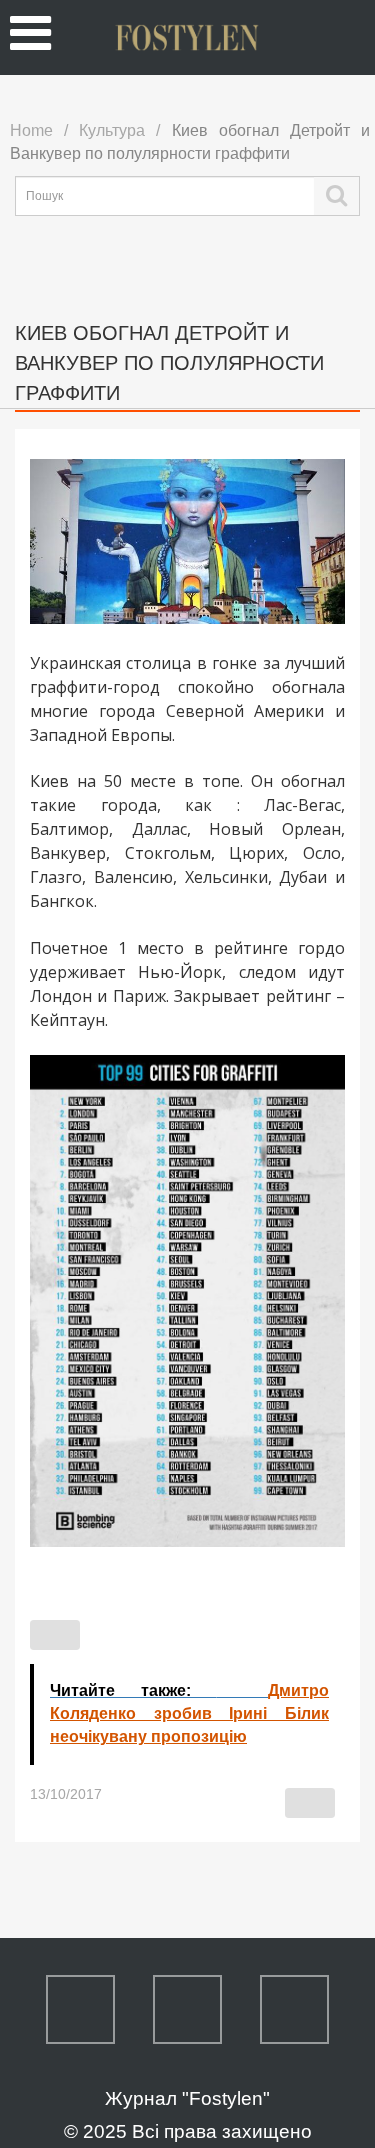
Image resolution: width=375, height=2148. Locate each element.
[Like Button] (55, 1635)
